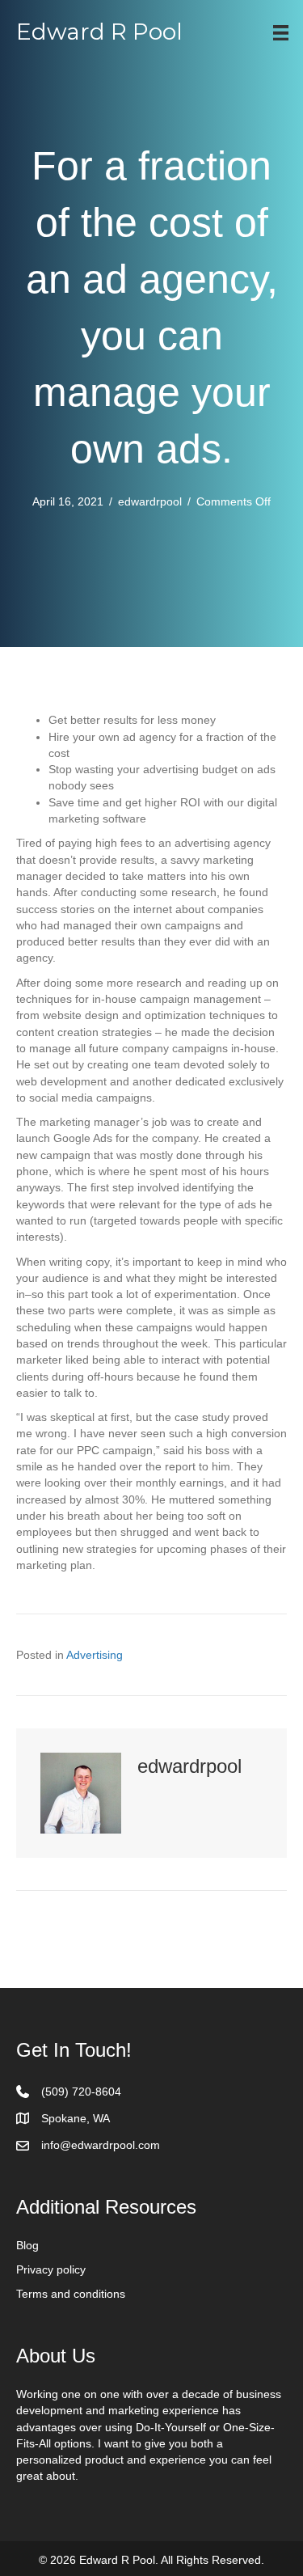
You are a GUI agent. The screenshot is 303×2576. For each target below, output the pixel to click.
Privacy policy (51, 2269)
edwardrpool (150, 501)
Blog (27, 2245)
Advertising (95, 1655)
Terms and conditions (71, 2294)
